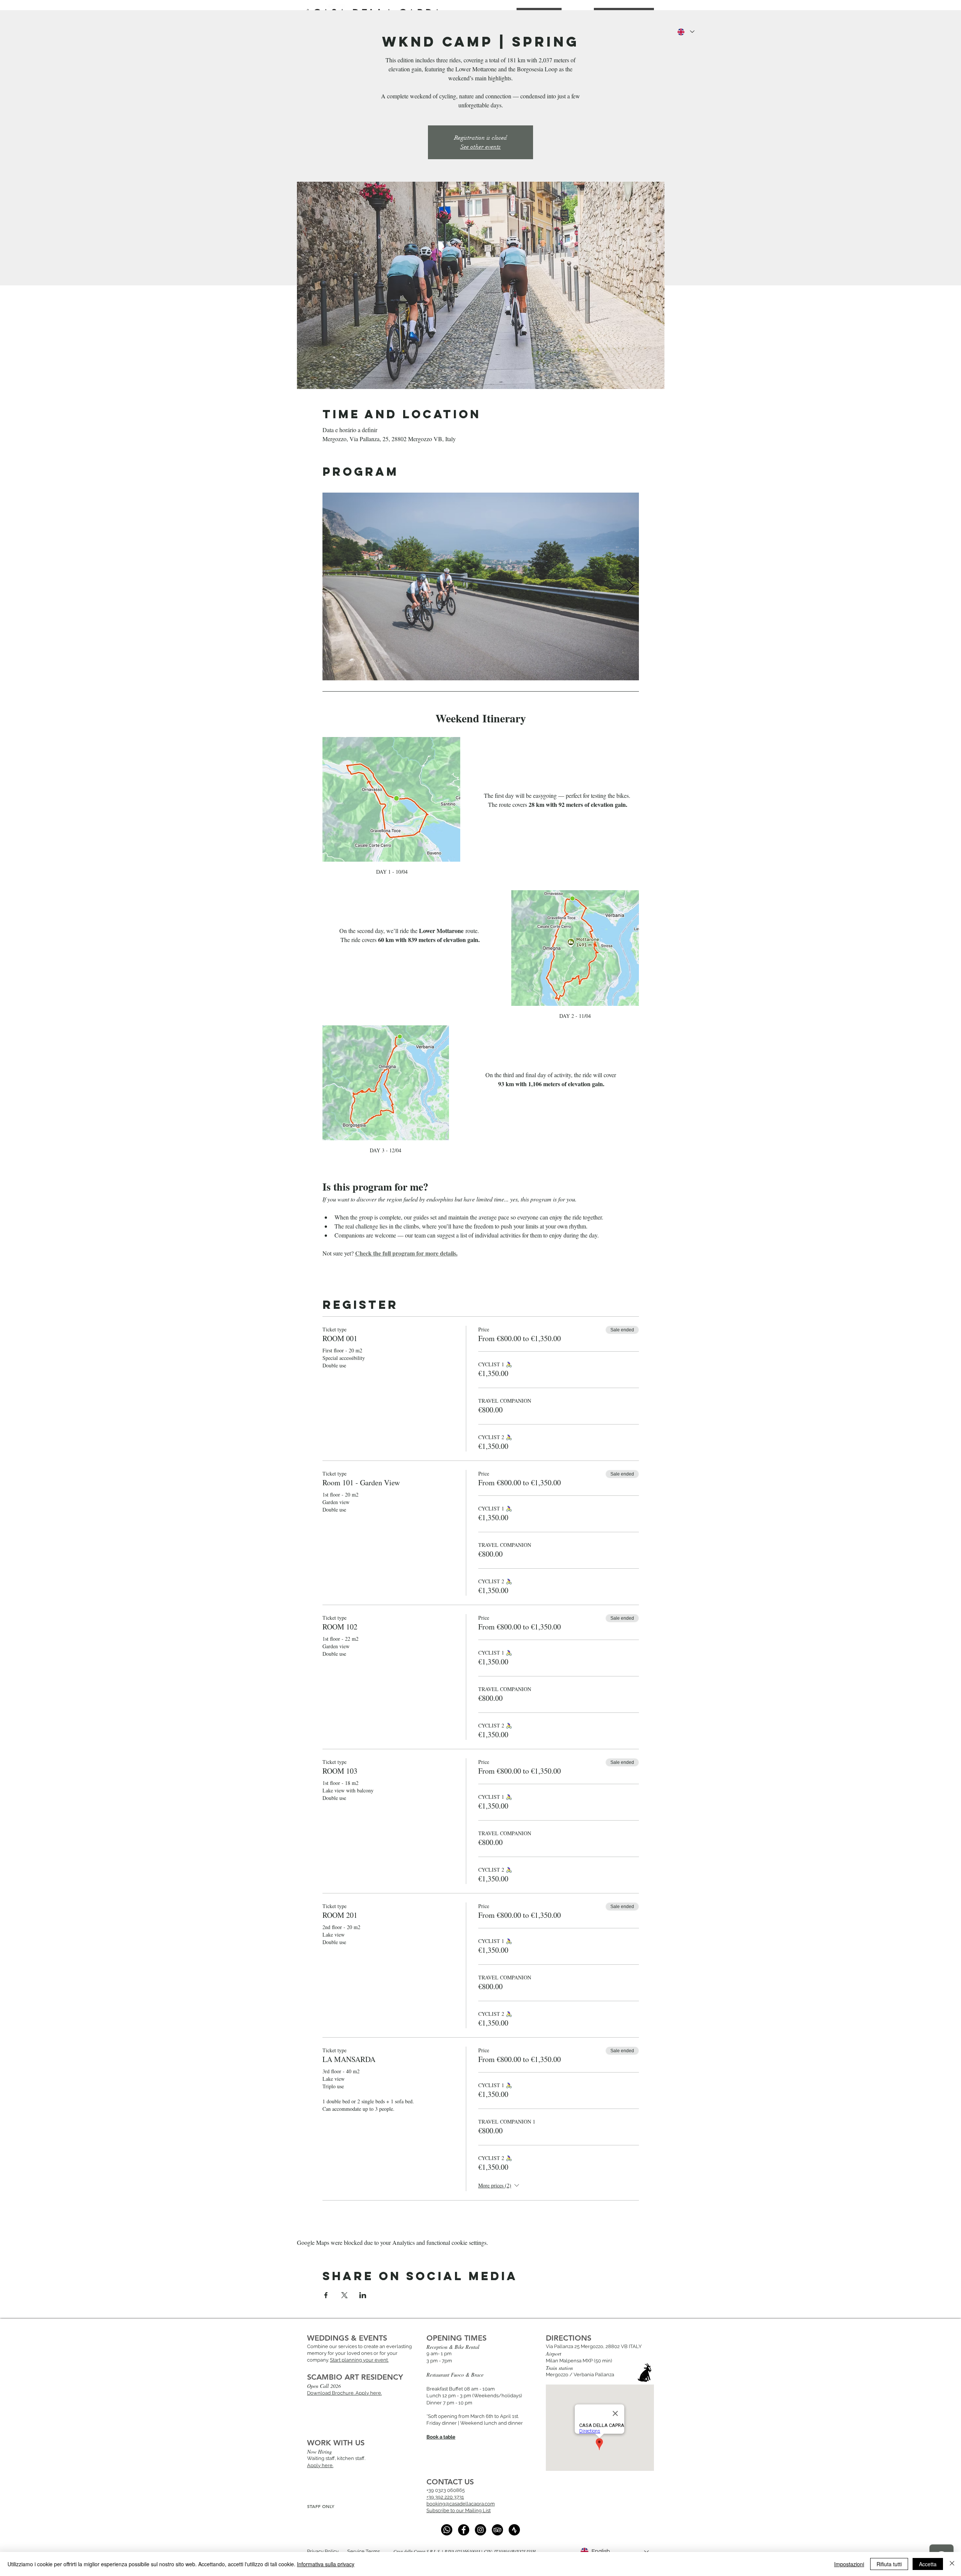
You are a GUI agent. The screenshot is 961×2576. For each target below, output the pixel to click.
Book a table (441, 2437)
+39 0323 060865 (446, 2490)
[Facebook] (464, 2530)
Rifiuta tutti (889, 2564)
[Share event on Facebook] (326, 2295)
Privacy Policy (323, 2551)
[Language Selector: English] (685, 32)
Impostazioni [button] (849, 2564)
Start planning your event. (359, 2360)
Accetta (928, 2564)
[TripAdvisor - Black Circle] (497, 2530)
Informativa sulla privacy (326, 2564)
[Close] (952, 2564)
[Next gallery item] (630, 586)
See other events (480, 147)
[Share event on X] (344, 2295)
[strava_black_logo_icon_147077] (514, 2530)
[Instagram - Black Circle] (480, 2530)
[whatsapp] (447, 2530)
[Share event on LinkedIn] (363, 2295)
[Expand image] (481, 586)
